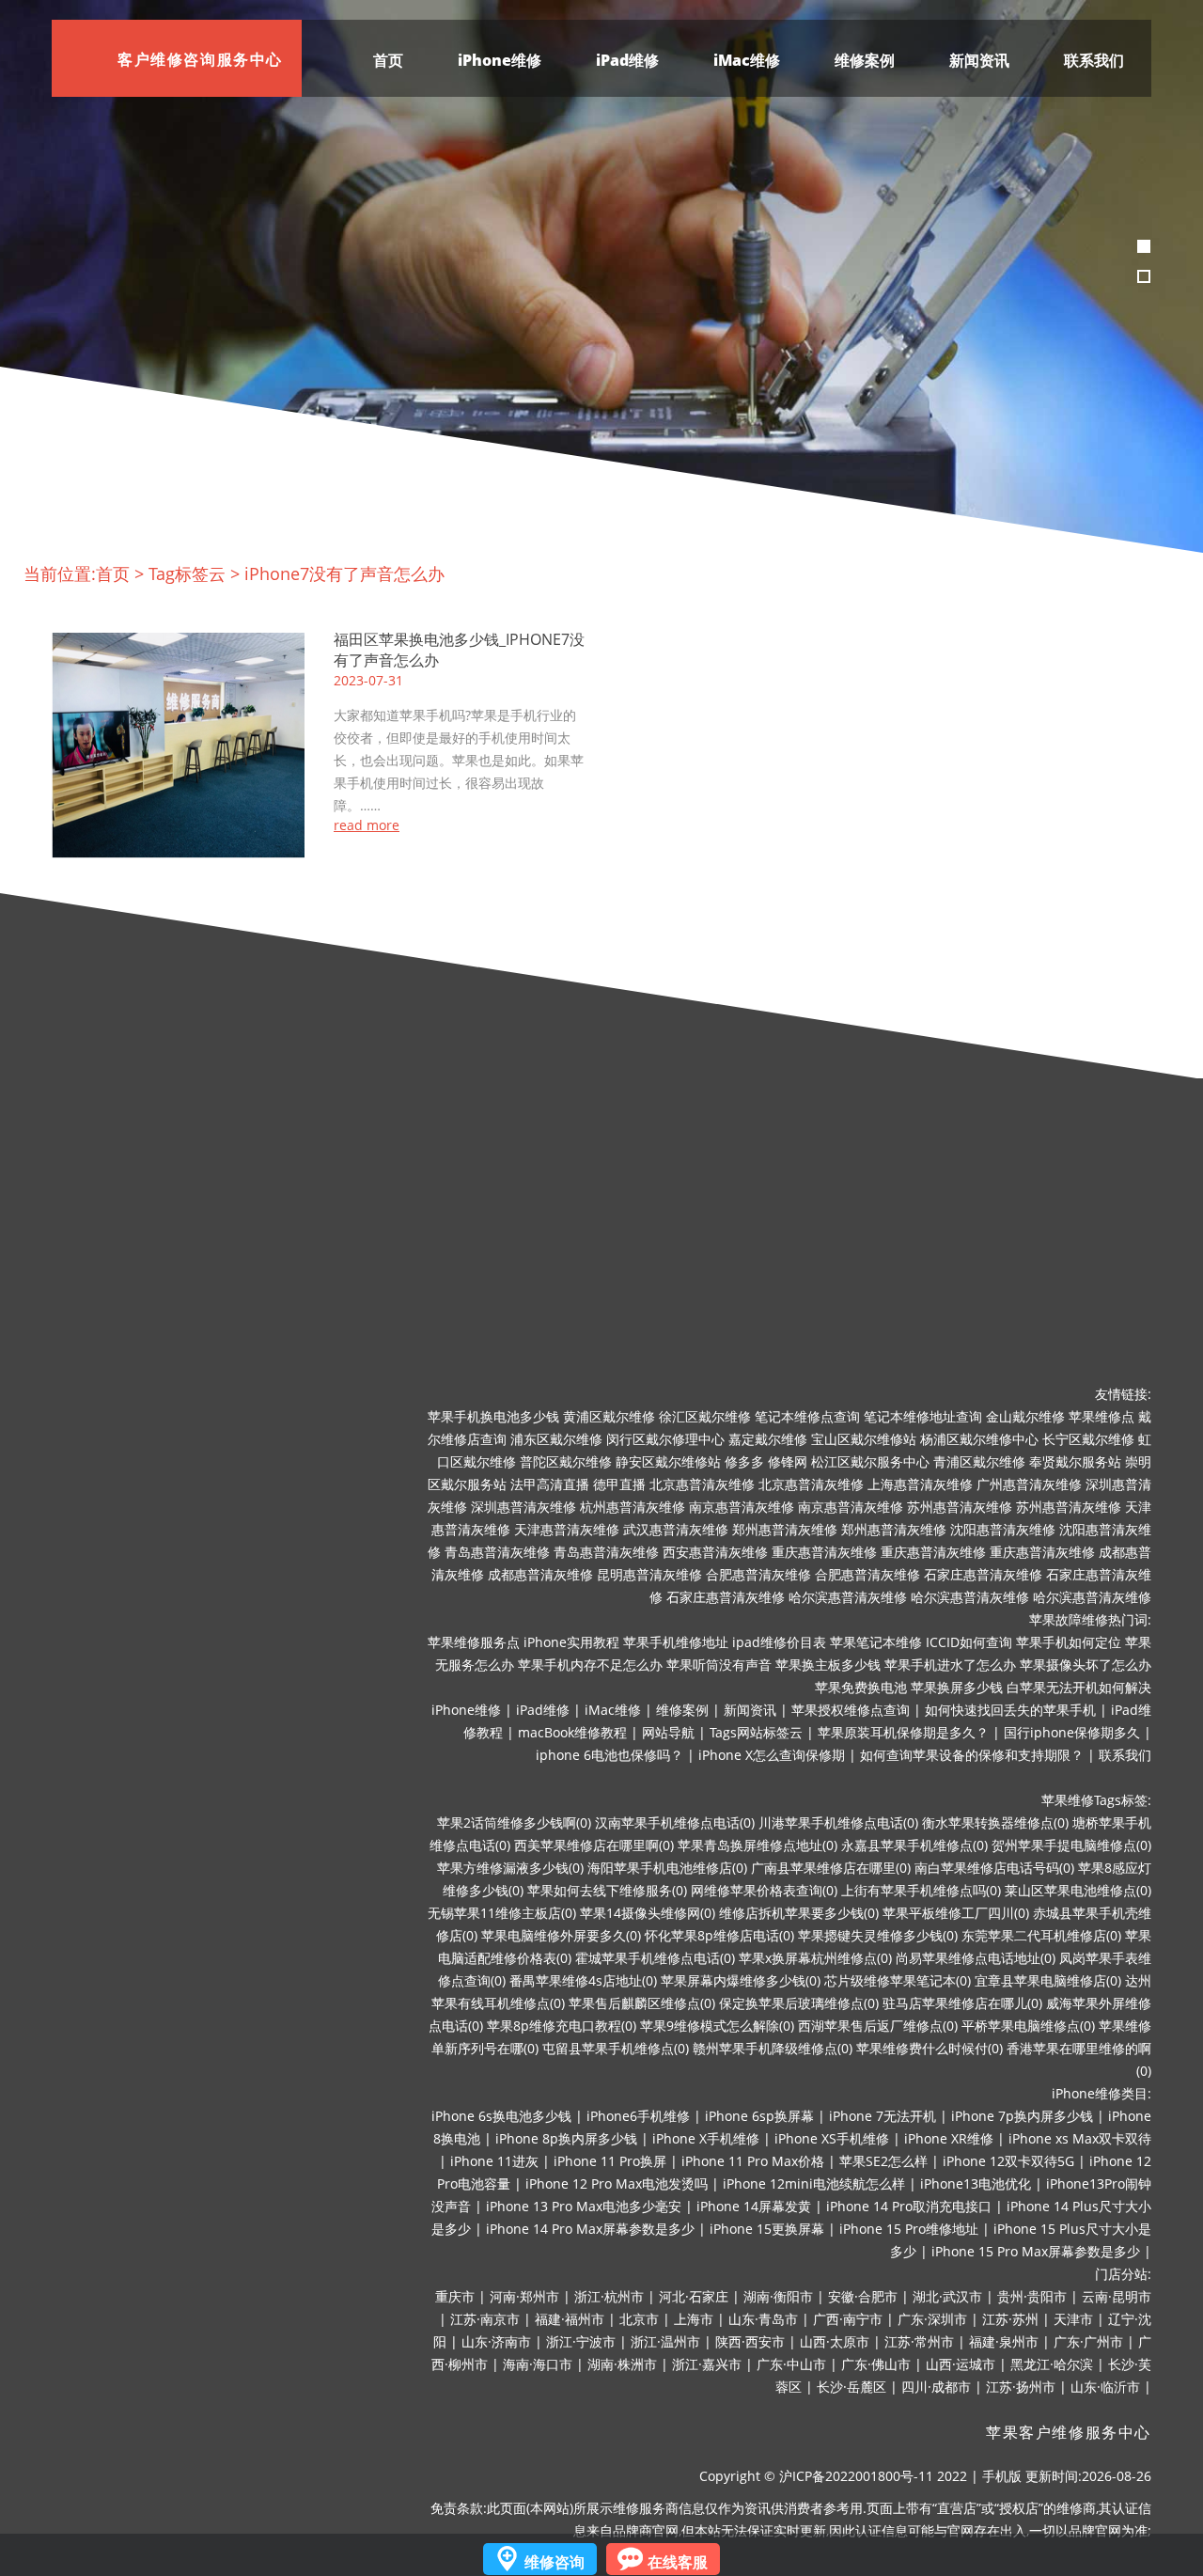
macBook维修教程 (572, 1732)
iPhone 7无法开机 (883, 2116)
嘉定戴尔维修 (768, 1439)
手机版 (1002, 2476)
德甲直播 (619, 1484)
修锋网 (788, 1461)
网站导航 (668, 1732)
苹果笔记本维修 (876, 1642)
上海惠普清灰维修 (920, 1484)
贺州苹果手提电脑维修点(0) (1071, 1845)
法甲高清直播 (550, 1484)
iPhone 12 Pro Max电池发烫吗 (617, 2183)
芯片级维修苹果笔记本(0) (898, 1980)
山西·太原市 (835, 2341)
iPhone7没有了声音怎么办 (344, 573)
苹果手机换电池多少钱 (493, 1416)
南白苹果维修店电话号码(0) (994, 1868)
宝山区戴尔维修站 (864, 1439)
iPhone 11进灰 (494, 2161)
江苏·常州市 (919, 2341)
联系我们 (1094, 60)
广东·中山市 (791, 2364)
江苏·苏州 (1010, 2319)
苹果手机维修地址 (676, 1642)
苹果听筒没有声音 (719, 1665)
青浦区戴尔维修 (979, 1461)
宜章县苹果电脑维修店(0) (1048, 1980)
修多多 (744, 1461)
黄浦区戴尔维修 (609, 1416)
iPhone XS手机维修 (832, 2138)
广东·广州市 (1088, 2341)
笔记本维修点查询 (807, 1416)
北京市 (639, 2319)
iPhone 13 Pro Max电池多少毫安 (584, 2206)
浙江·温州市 (665, 2341)
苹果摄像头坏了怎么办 (1086, 1665)
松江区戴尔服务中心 (870, 1461)
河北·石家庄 (694, 2296)
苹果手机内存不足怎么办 (590, 1665)
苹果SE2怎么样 (883, 2161)
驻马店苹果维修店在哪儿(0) (962, 2003)
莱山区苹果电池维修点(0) (1078, 1890)
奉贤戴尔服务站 (1075, 1461)
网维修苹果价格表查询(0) (764, 1890)
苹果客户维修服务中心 (1069, 2433)
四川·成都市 (936, 2387)
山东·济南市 (496, 2341)
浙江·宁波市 (581, 2341)
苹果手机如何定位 (1069, 1642)
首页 (388, 60)
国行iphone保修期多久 (1072, 1732)
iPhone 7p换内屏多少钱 (1022, 2116)
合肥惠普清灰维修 (758, 1574)
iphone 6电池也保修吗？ (609, 1755)
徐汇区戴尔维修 (705, 1416)
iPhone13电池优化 (976, 2183)
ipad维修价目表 (779, 1642)
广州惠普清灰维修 (1029, 1484)
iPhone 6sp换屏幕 (759, 2116)
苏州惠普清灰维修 (960, 1507)
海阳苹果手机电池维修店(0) (667, 1868)
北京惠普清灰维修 (702, 1484)
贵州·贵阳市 (1032, 2296)
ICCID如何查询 (969, 1642)
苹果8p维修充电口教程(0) (562, 2026)
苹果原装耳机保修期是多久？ (903, 1732)
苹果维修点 (1101, 1416)
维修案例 (865, 60)
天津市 (1073, 2319)
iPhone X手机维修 (706, 2138)
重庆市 (455, 2296)
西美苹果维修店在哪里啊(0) (594, 1845)
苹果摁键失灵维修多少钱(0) (878, 1935)
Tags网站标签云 (756, 1732)
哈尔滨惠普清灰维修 (848, 1597)
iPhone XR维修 (949, 2138)
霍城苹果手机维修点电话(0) (655, 1958)
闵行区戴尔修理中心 (665, 1439)
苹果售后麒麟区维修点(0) (642, 2003)
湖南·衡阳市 (778, 2296)
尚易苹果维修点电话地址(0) (976, 1958)
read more (367, 825)
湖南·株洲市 (622, 2364)
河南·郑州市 (524, 2296)
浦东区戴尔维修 (556, 1439)
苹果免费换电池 (861, 1687)
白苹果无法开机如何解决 (1079, 1687)
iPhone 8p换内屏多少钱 (566, 2138)
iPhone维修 (500, 60)
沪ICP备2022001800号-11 (856, 2476)
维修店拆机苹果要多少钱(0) (799, 1913)
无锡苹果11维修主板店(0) (502, 1913)
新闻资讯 (979, 60)
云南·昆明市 (1117, 2296)
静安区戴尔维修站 (668, 1461)
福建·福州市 (570, 2319)
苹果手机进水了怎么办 (950, 1665)
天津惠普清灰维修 (567, 1529)
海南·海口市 (538, 2364)
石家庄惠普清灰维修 (983, 1574)
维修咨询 (555, 2562)
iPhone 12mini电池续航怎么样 (814, 2183)
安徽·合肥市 (863, 2296)
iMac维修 (747, 60)
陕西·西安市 (750, 2341)
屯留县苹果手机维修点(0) (616, 2048)
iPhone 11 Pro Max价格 (753, 2161)
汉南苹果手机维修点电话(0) (675, 1822)
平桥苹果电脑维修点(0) (1028, 2026)
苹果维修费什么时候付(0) (930, 2048)
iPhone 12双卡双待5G (1008, 2161)
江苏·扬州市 (1021, 2387)
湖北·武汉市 (947, 2296)
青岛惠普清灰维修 (497, 1552)
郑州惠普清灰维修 (785, 1529)
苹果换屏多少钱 (957, 1687)
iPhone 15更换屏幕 (767, 2229)
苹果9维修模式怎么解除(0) (717, 2026)
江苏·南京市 (485, 2319)
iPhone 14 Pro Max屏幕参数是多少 (590, 2229)
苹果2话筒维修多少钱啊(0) (514, 1822)
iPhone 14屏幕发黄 (754, 2206)
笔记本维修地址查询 (923, 1416)
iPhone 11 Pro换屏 (610, 2161)
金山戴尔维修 (1025, 1416)
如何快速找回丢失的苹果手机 (1010, 1710)
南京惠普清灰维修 (742, 1507)
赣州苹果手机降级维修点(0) (773, 2048)
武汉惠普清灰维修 (676, 1529)
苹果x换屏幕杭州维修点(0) (815, 1958)
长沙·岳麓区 (851, 2387)
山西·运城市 (961, 2364)
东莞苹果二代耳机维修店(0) (1041, 1935)
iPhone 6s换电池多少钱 (501, 2116)
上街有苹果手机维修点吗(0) (921, 1890)
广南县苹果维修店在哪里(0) (831, 1868)
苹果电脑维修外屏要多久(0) (561, 1935)
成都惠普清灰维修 (540, 1574)
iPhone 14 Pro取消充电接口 (909, 2206)
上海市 (694, 2319)
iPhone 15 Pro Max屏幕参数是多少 (1036, 2251)
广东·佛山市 (876, 2364)
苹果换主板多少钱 (828, 1665)
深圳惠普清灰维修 (523, 1507)
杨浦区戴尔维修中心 (979, 1439)
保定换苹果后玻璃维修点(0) (799, 2003)
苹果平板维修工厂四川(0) (956, 1913)
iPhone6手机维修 (638, 2116)
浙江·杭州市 (609, 2296)
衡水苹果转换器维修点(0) (995, 1822)
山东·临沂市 (1105, 2387)
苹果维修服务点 (474, 1642)
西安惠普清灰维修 (715, 1552)
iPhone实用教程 (571, 1642)
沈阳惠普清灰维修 (1003, 1529)
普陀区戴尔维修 (566, 1461)
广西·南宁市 (848, 2319)
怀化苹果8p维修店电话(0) (719, 1935)
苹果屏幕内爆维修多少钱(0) (741, 1980)
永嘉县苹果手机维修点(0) (914, 1845)
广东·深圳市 (932, 2319)
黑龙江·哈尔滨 (1052, 2364)
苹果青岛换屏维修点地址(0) (758, 1845)
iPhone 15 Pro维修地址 (909, 2229)
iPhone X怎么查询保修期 (772, 1755)
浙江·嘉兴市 (707, 2364)
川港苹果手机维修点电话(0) (838, 1822)
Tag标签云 (187, 573)
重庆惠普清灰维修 (824, 1552)
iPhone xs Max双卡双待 (1080, 2138)
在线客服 (678, 2562)
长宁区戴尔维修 (1088, 1439)
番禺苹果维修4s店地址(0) (583, 1980)
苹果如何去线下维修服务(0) (607, 1890)
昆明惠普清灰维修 (649, 1574)
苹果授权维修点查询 (851, 1710)
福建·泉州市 (1004, 2341)
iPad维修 (627, 60)
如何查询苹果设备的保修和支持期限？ (972, 1755)
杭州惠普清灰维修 (633, 1507)
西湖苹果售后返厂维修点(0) (878, 2026)
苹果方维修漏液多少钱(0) (510, 1868)
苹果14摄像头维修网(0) (648, 1913)
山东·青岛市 (763, 2319)
